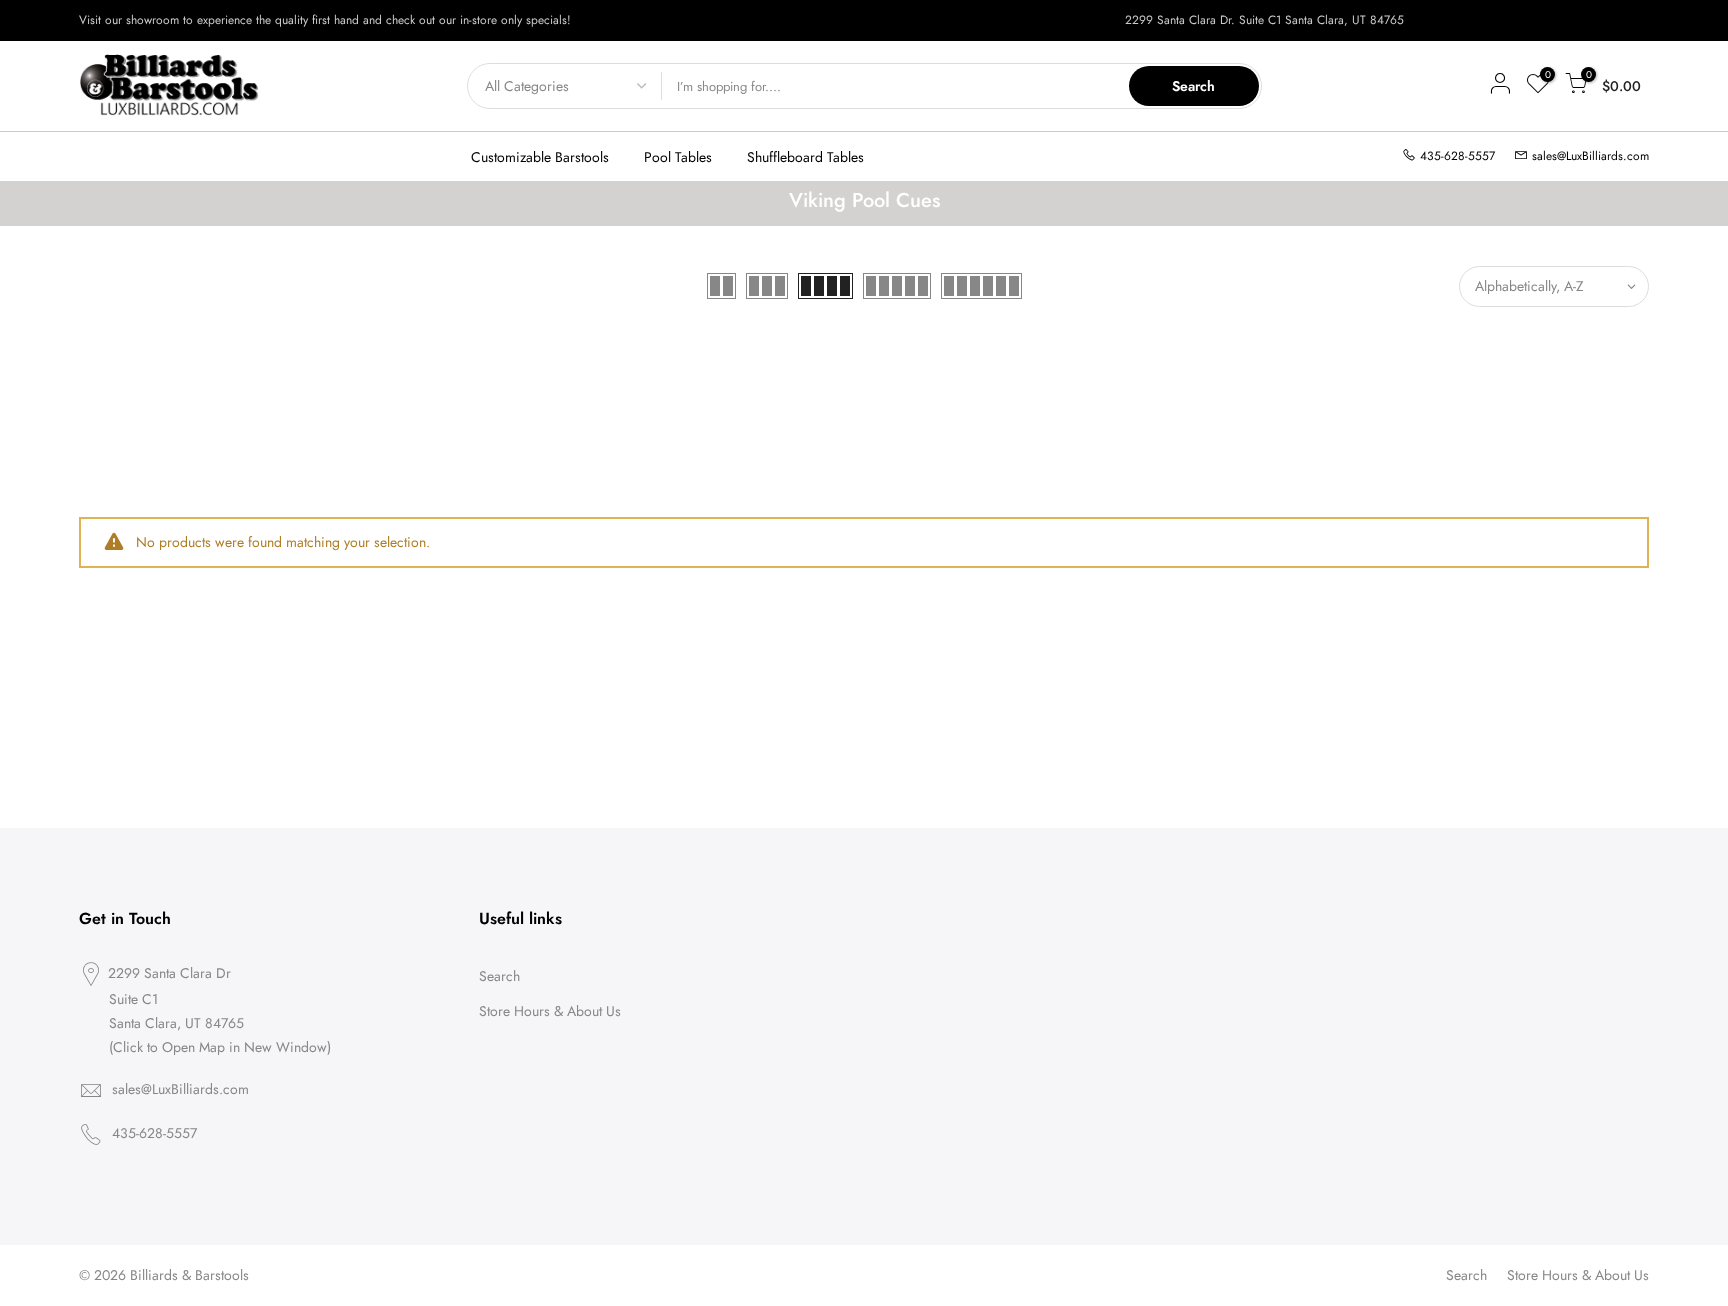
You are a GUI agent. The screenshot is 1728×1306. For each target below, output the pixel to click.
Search (1193, 86)
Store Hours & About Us (550, 1011)
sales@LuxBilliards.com (1590, 156)
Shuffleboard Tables (805, 157)
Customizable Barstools (540, 157)
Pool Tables (678, 157)
